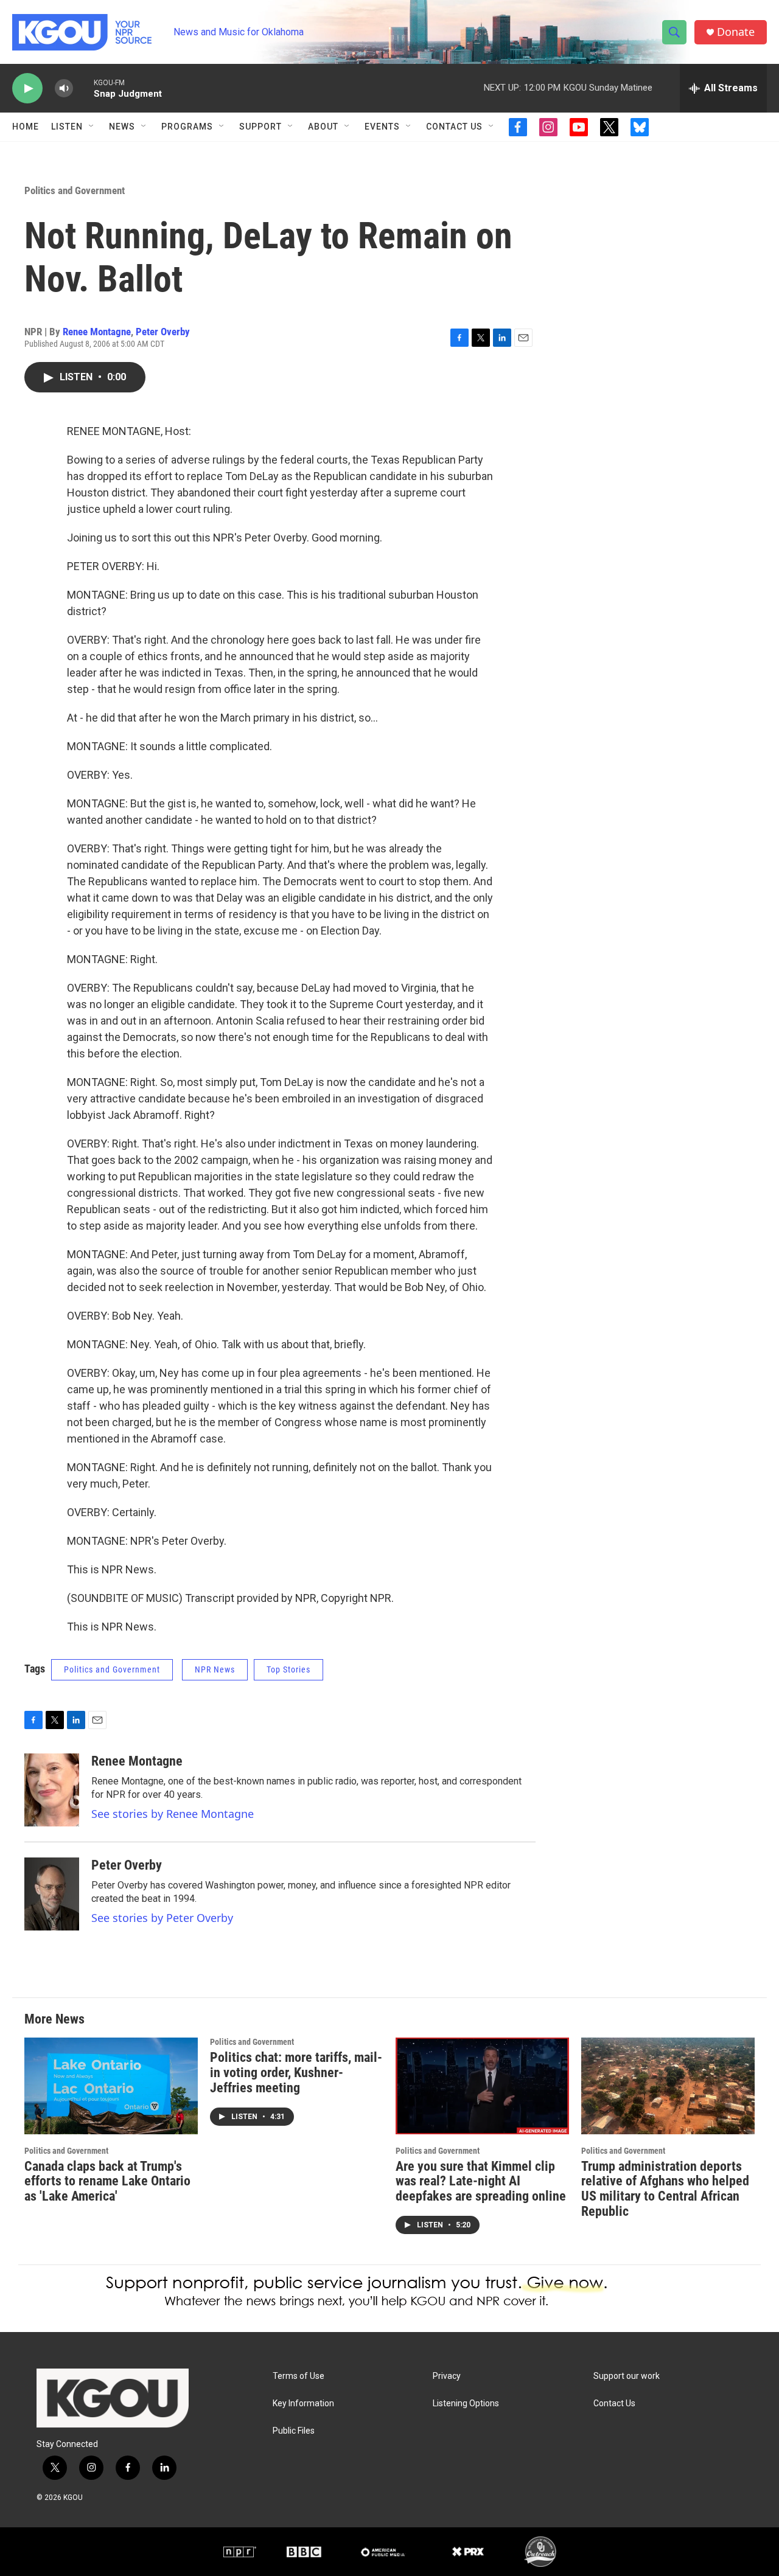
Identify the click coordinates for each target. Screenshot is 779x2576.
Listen (67, 127)
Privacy (447, 2376)
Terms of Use (299, 2376)
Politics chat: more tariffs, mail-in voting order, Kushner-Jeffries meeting (296, 2073)
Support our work (627, 2376)
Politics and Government (75, 190)
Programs (187, 127)
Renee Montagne (97, 332)
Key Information (303, 2404)
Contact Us (454, 127)
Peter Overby (163, 332)
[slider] (83, 88)
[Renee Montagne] (52, 1790)
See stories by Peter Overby (162, 1918)
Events (382, 127)
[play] (27, 89)
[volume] (64, 89)
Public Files (294, 2431)
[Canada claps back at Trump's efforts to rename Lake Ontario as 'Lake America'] (111, 2086)
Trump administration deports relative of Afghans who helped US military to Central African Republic (665, 2189)
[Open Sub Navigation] (92, 127)
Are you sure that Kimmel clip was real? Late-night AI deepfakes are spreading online (481, 2181)
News (122, 127)
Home (26, 127)
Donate (736, 32)
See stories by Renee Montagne (173, 1814)
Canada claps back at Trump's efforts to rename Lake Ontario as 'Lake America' (107, 2181)
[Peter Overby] (52, 1894)
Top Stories (288, 1669)
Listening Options (466, 2404)
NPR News (215, 1669)
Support (260, 127)
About (323, 127)
